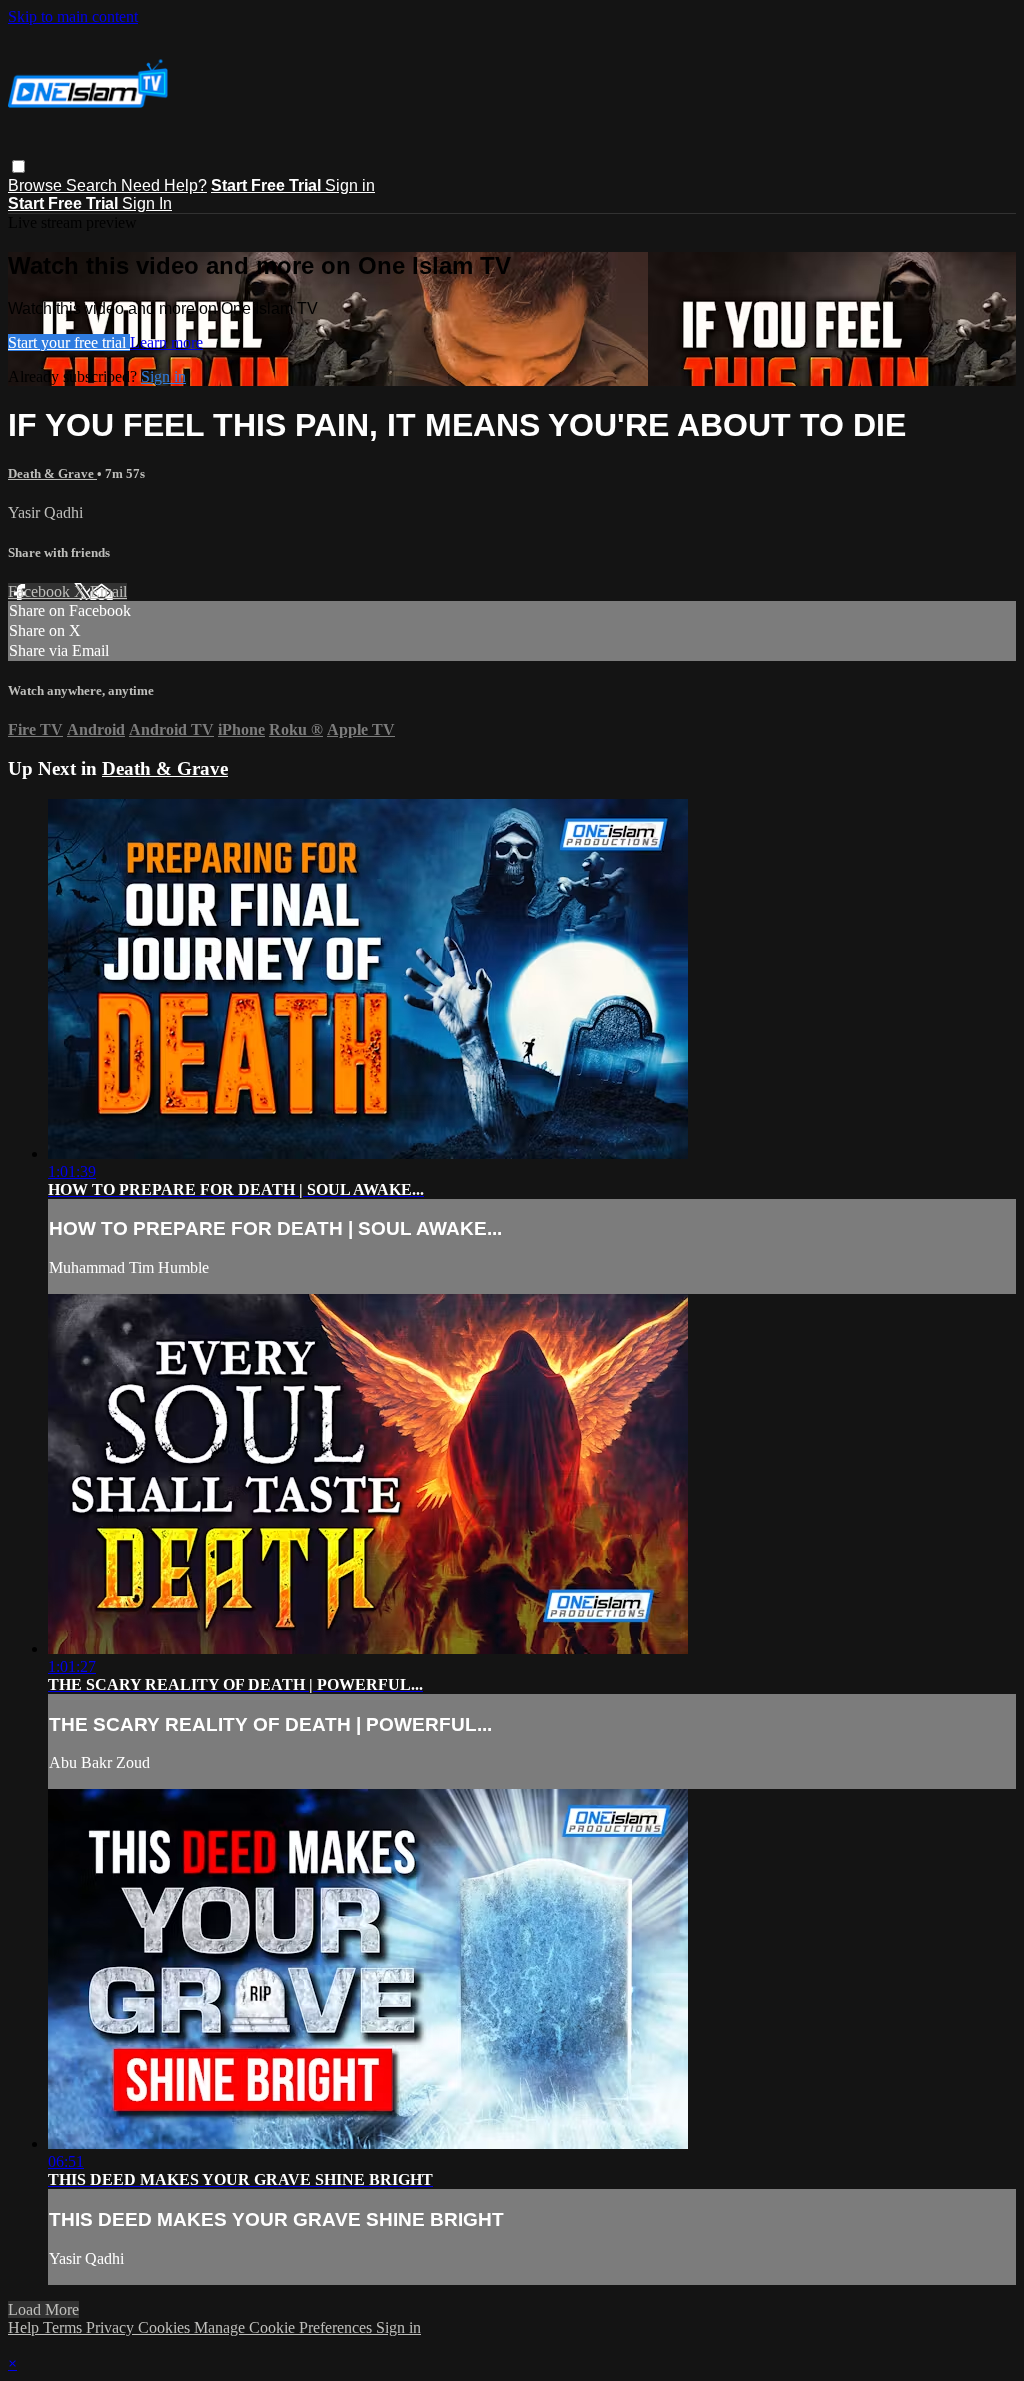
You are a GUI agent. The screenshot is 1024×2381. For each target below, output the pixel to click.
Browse (37, 185)
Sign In (147, 203)
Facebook (41, 591)
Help (25, 2327)
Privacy (112, 2327)
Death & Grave (52, 473)
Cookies (166, 2327)
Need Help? (164, 185)
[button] (18, 166)
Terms (64, 2327)
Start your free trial (69, 342)
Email (108, 591)
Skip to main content (73, 16)
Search (93, 185)
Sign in (350, 185)
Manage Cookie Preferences (285, 2327)
